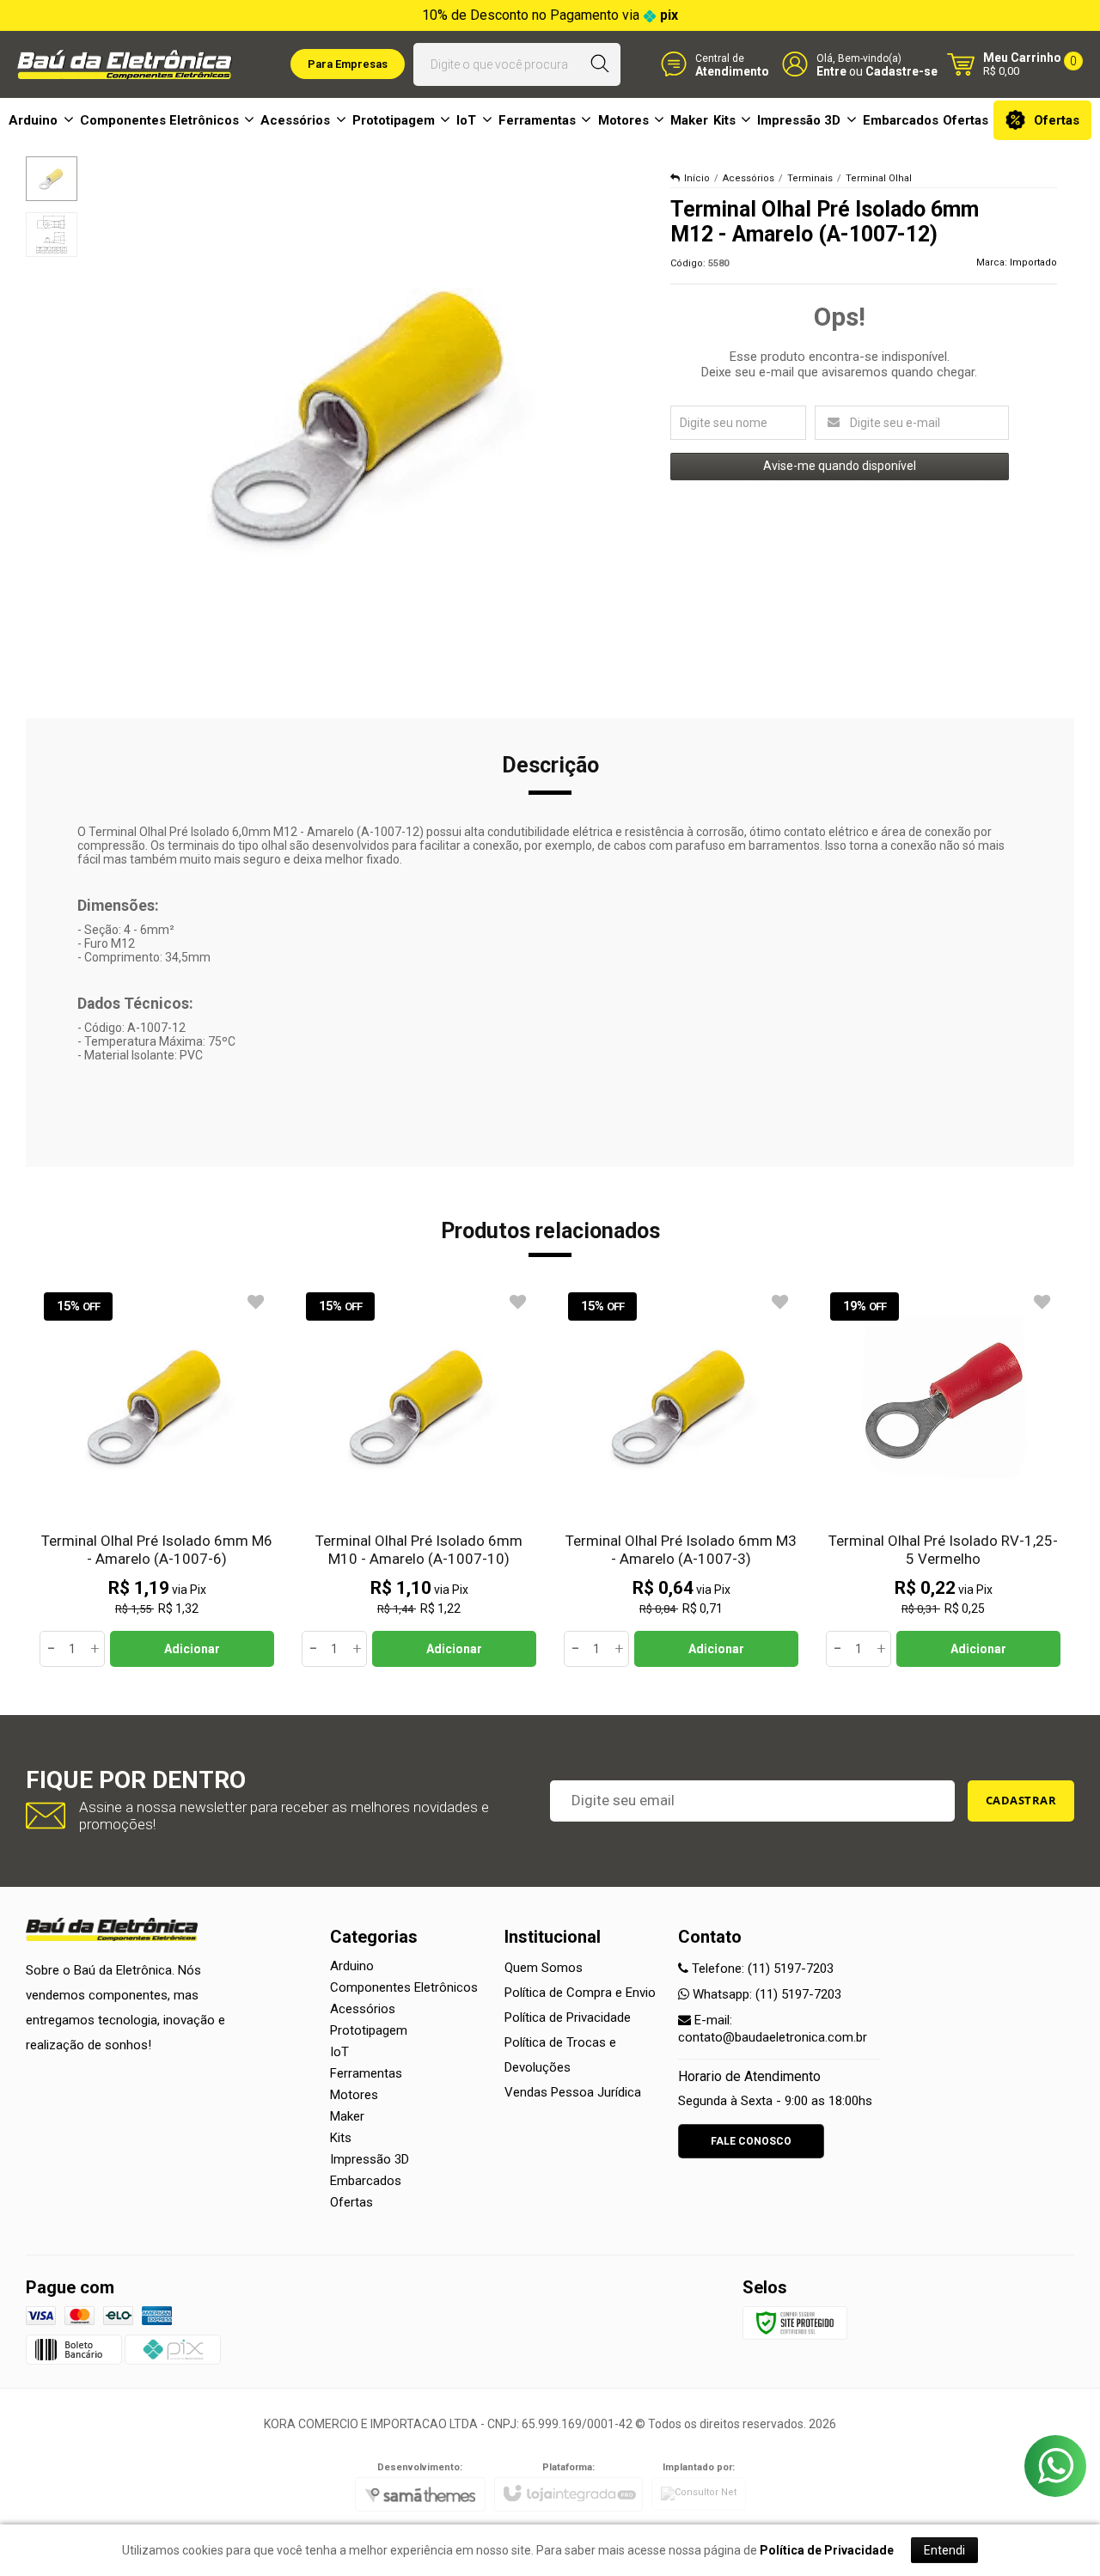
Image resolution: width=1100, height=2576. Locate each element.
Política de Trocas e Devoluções (560, 2055)
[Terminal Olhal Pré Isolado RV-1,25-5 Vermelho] (943, 1477)
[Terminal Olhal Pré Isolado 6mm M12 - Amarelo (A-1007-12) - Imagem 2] (52, 235)
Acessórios (749, 178)
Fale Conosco (751, 2141)
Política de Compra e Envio (580, 1993)
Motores (354, 2095)
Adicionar (192, 1649)
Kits (341, 2138)
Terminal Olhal (879, 178)
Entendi (944, 2550)
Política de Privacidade (568, 2017)
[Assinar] (1021, 1801)
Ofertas (351, 2202)
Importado (1033, 262)
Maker (347, 2116)
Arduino (352, 1966)
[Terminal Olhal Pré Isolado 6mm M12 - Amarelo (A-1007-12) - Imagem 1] (52, 179)
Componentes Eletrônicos (404, 1987)
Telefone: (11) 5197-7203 (761, 1969)
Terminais (810, 178)
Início (697, 178)
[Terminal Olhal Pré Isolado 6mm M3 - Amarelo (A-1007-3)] (681, 1477)
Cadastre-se (901, 71)
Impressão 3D (370, 2159)
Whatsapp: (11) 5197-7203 (765, 1994)
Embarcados (366, 2181)
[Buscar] (600, 64)
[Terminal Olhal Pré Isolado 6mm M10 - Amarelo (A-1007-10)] (419, 1477)
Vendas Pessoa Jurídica (573, 2092)
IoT (339, 2052)
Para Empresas (348, 64)
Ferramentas (366, 2073)
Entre (831, 71)
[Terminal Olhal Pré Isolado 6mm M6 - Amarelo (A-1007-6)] (157, 1477)
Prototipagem (369, 2030)
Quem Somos (544, 1968)
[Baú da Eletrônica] (125, 64)
